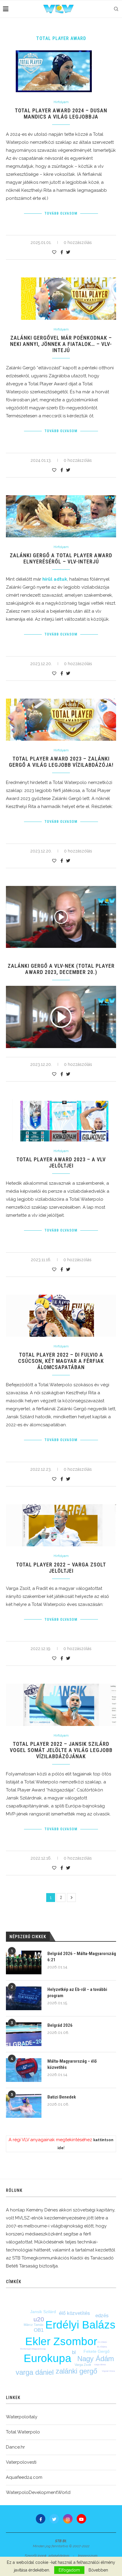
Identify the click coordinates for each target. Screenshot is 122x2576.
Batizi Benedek (62, 2097)
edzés (102, 2316)
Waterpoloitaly (22, 2417)
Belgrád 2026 (60, 2025)
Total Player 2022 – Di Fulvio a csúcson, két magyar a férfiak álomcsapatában (61, 1361)
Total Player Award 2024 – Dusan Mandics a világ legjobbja (61, 114)
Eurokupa (48, 2358)
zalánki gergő (76, 2371)
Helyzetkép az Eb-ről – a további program (77, 1993)
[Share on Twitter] (68, 252)
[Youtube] (81, 2519)
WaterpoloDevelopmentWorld (38, 2492)
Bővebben (98, 2570)
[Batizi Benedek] (24, 2106)
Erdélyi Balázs (80, 2325)
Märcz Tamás (34, 2325)
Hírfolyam (61, 102)
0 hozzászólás (78, 242)
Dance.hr (15, 2447)
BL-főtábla (102, 2347)
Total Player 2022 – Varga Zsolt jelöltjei (61, 1568)
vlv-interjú (102, 2342)
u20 (39, 2319)
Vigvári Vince (108, 2371)
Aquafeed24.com (24, 2477)
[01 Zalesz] (61, 1017)
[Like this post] (54, 252)
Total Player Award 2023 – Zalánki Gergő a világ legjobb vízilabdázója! (61, 762)
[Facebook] (41, 2519)
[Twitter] (54, 2519)
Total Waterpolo (23, 2432)
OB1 (39, 2330)
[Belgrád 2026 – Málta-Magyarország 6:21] (24, 1962)
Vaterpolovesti (21, 2462)
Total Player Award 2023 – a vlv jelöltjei (61, 1162)
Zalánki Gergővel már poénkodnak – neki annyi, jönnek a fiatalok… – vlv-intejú (61, 344)
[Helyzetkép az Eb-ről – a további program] (24, 1998)
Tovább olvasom (61, 213)
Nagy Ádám (96, 2359)
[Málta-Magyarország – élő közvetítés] (24, 2070)
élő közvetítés (74, 2313)
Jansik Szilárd (43, 2312)
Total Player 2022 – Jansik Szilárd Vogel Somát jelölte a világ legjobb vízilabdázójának (61, 1750)
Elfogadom (69, 2570)
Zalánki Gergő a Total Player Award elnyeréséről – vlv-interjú (61, 558)
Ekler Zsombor (61, 2341)
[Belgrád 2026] (24, 2034)
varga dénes (100, 2365)
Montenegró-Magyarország (33, 2349)
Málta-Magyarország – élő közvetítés (72, 2064)
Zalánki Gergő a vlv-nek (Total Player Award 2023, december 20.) (61, 969)
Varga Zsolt (83, 2365)
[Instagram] (68, 2519)
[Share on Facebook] (62, 252)
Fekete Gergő (97, 2351)
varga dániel (35, 2372)
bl (74, 2352)
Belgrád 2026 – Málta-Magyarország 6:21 (82, 1957)
